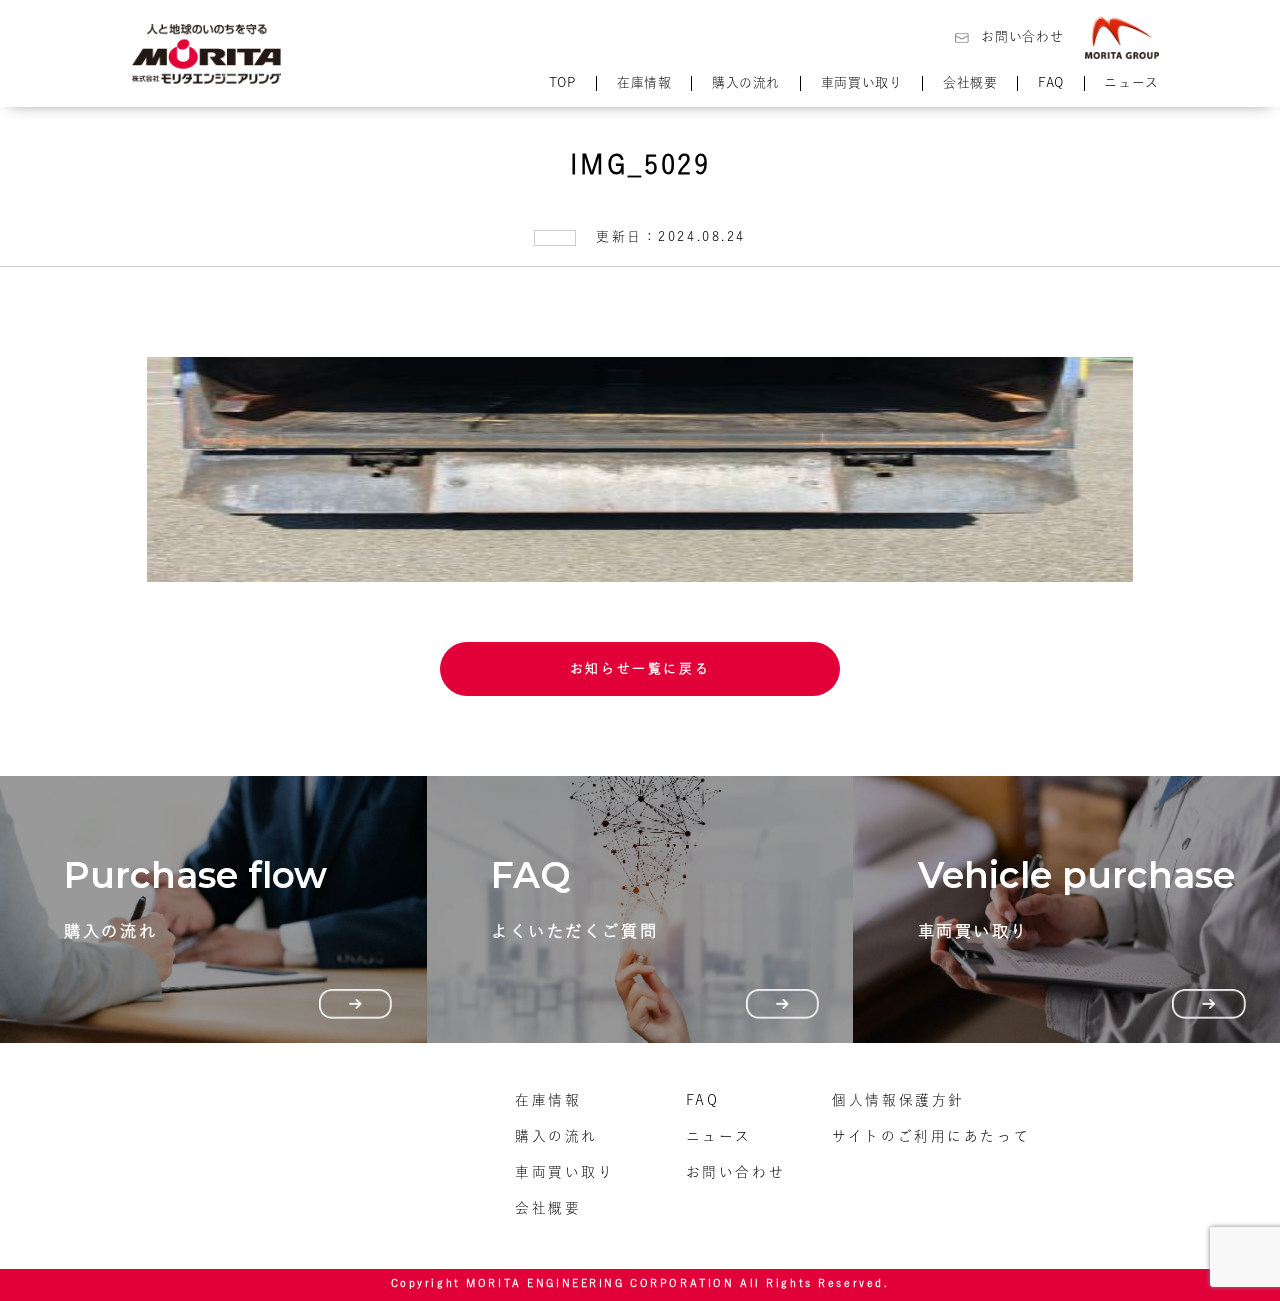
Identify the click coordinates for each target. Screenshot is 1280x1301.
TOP (563, 82)
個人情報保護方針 (898, 1100)
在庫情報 (644, 82)
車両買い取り (862, 82)
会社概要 (970, 82)
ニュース (1131, 82)
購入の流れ (746, 82)
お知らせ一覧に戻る (640, 668)
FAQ (1051, 82)
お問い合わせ (1022, 36)
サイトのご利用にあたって (931, 1136)
